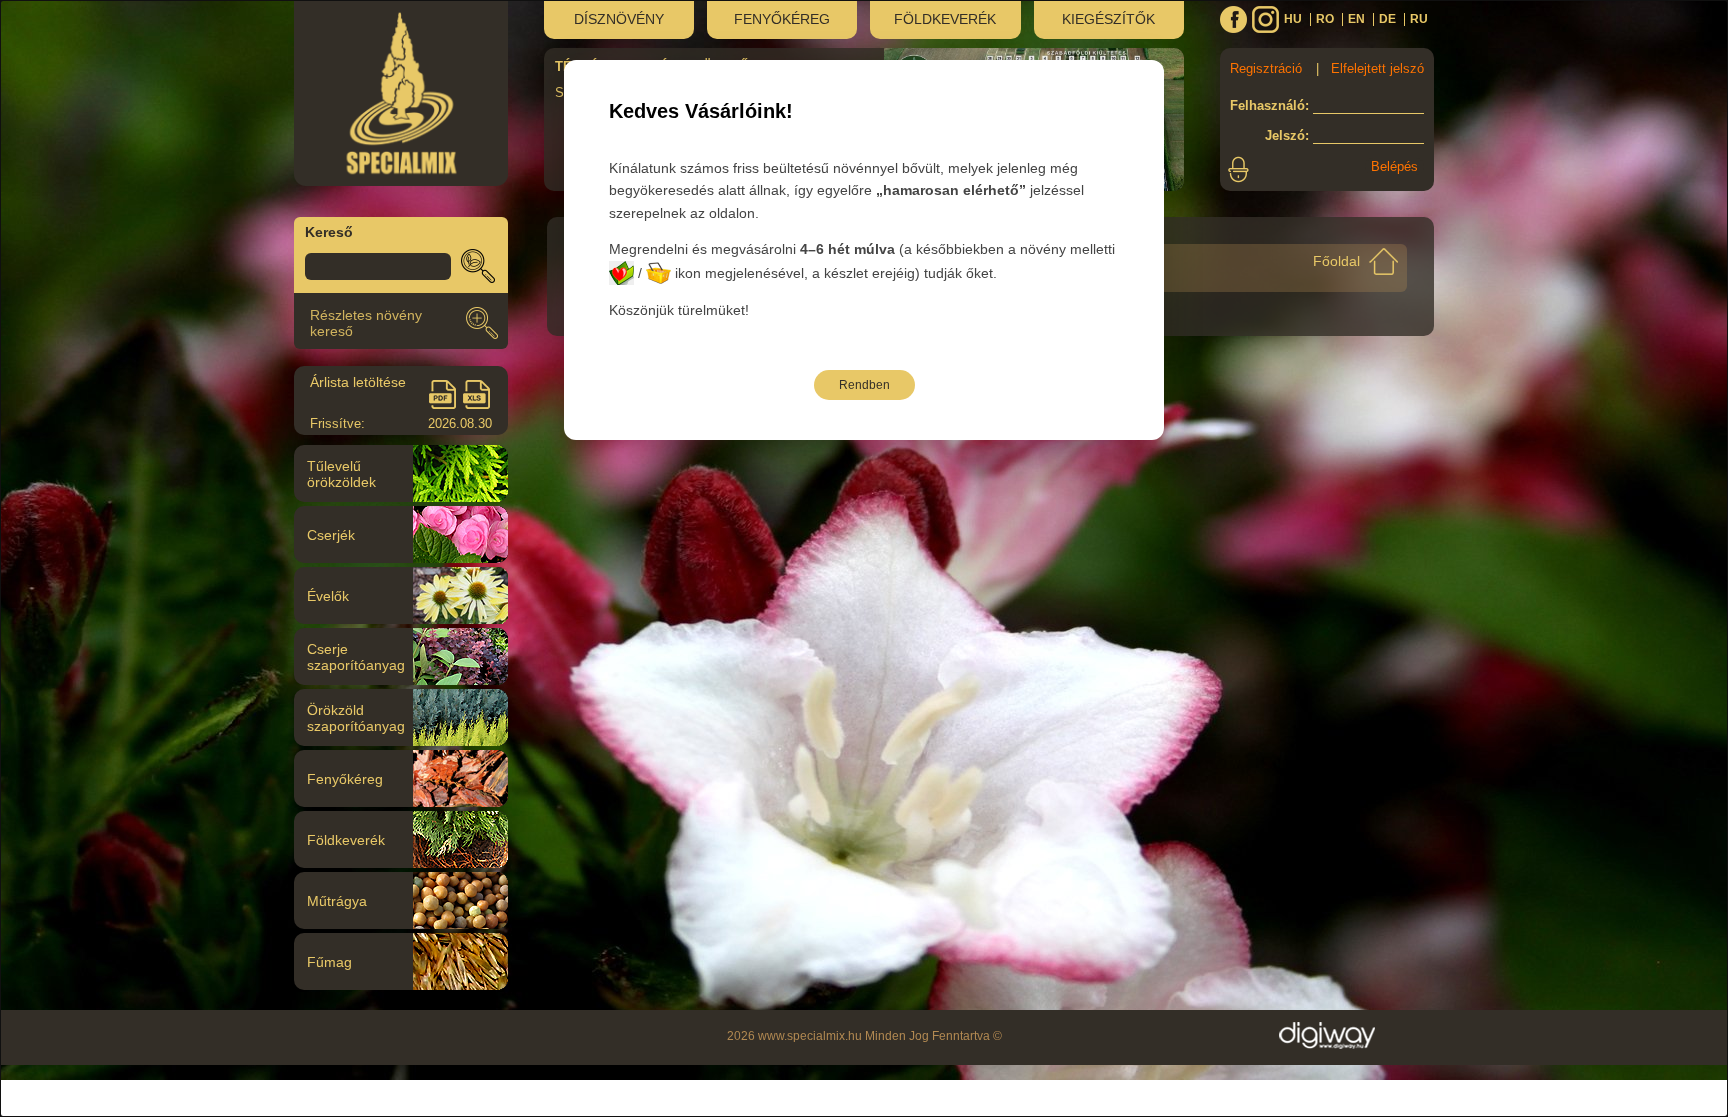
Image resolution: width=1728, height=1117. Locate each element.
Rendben (864, 385)
